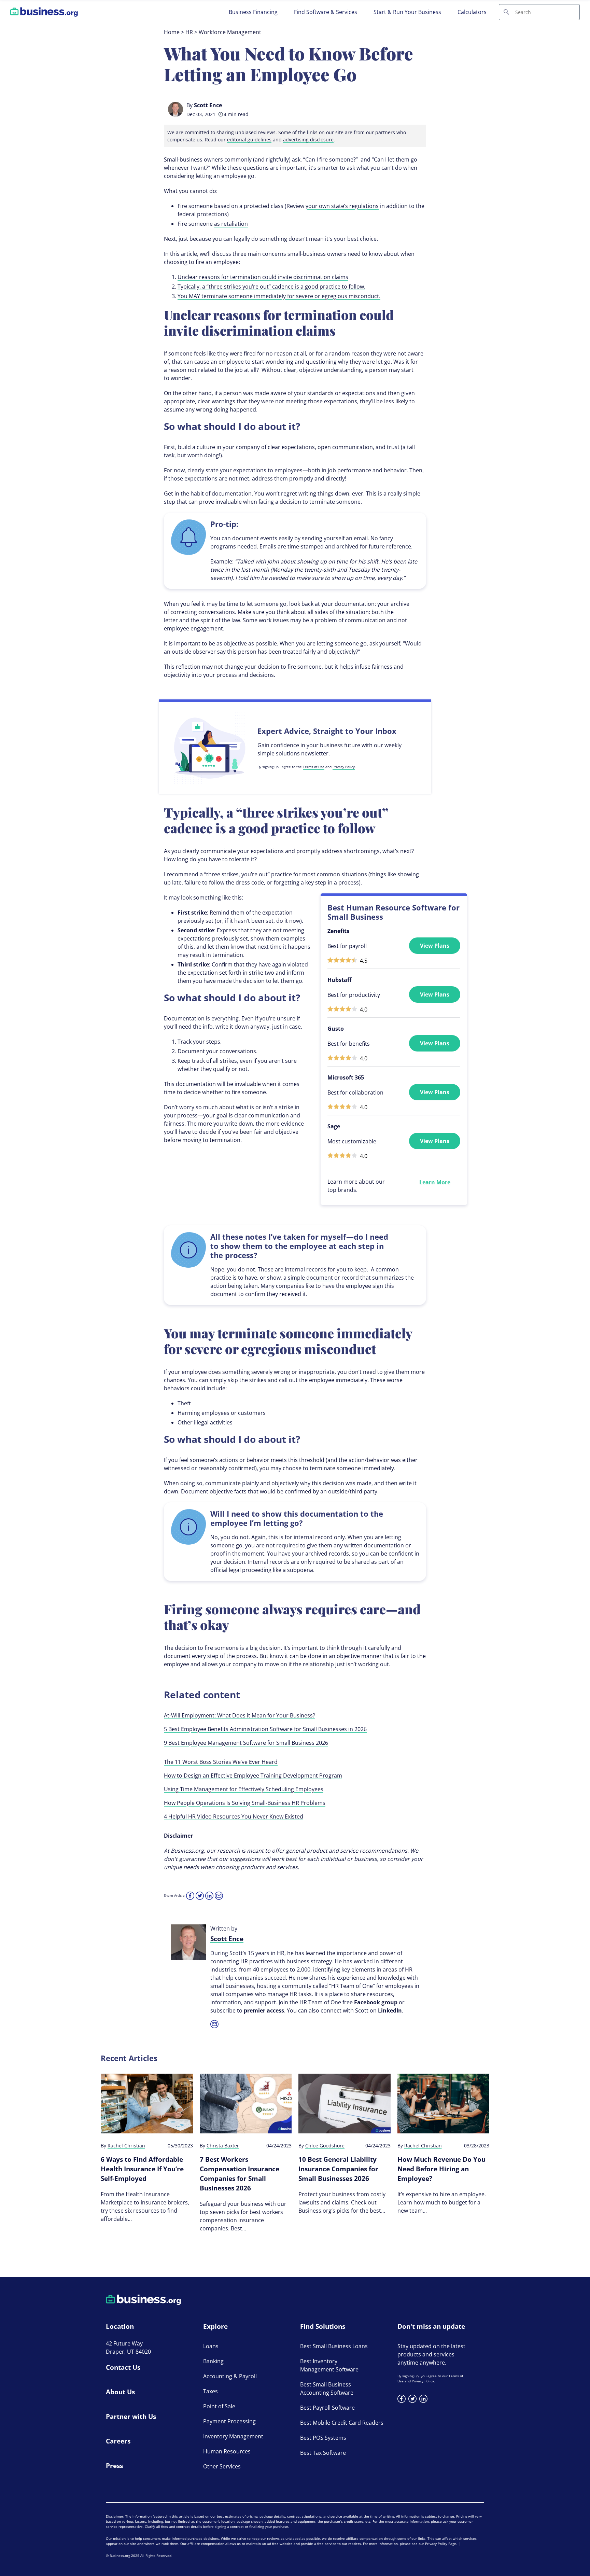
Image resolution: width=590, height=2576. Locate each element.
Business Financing (253, 12)
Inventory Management (233, 2436)
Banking (213, 2361)
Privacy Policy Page (441, 2544)
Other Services (222, 2466)
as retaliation (231, 224)
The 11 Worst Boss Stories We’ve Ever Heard (221, 1762)
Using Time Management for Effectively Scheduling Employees (244, 1789)
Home (172, 32)
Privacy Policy (344, 767)
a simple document (308, 1278)
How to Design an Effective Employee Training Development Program (253, 1776)
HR (189, 32)
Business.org (120, 2556)
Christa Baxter (223, 2146)
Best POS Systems (323, 2438)
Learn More (435, 1182)
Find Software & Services (326, 12)
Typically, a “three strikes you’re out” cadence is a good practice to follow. (271, 287)
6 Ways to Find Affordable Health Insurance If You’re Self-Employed (142, 2169)
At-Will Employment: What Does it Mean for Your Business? (240, 1715)
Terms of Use (314, 767)
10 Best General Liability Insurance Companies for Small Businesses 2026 (338, 2169)
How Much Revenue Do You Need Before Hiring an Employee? (441, 2169)
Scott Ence (208, 105)
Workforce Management (230, 32)
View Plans (435, 946)
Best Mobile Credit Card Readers (342, 2423)
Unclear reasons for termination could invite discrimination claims (263, 277)
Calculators (472, 12)
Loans (211, 2346)
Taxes (210, 2391)
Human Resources (227, 2451)
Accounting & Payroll (230, 2376)
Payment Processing (229, 2421)
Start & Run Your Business (407, 12)
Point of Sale (219, 2406)
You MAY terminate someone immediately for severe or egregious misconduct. (279, 296)
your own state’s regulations (342, 206)
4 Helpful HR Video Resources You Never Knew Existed (234, 1816)
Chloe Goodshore (325, 2146)
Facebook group (376, 2002)
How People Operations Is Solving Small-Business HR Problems (245, 1803)
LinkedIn (390, 2010)
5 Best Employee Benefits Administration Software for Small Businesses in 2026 (265, 1729)
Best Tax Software (323, 2453)
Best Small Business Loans (334, 2346)
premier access (264, 2010)
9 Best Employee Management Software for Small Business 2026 (246, 1743)
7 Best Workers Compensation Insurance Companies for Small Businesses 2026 (240, 2174)
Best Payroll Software (327, 2408)
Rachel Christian (126, 2146)
